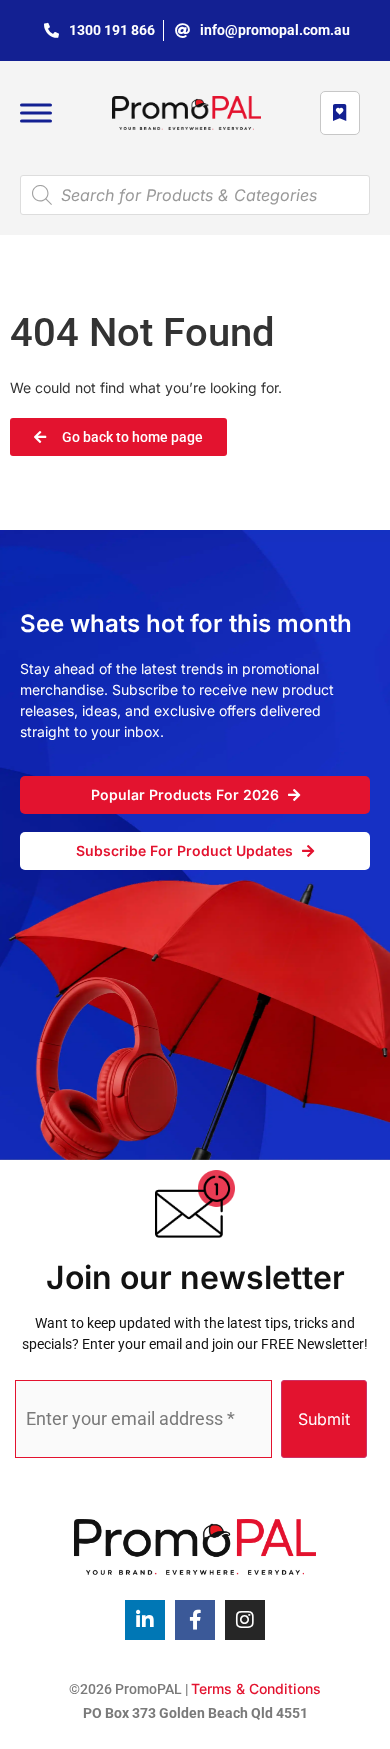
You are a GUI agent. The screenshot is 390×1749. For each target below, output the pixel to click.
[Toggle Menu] (36, 113)
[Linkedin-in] (145, 1620)
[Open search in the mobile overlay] (195, 195)
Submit (324, 1419)
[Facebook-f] (195, 1620)
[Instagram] (245, 1620)
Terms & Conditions (256, 1688)
